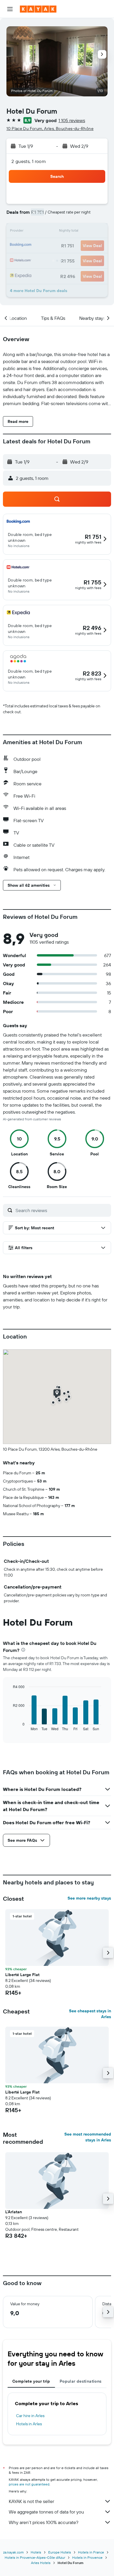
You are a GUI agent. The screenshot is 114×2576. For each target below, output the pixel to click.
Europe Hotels (60, 2552)
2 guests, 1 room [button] (29, 161)
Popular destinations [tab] (81, 2381)
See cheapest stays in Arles (90, 2014)
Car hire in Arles (30, 2416)
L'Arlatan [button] (14, 2212)
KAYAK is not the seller (31, 2501)
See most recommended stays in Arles (88, 2137)
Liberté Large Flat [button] (22, 1975)
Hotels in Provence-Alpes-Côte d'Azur (35, 2557)
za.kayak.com (13, 2552)
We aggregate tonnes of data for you (46, 2512)
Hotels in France (91, 2552)
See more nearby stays (89, 1898)
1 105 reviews (72, 120)
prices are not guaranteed (29, 2484)
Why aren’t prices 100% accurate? (44, 2522)
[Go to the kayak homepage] (38, 9)
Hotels (36, 2552)
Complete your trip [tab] (31, 2381)
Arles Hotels (41, 2563)
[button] (10, 9)
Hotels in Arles (29, 2424)
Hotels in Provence (87, 2557)
